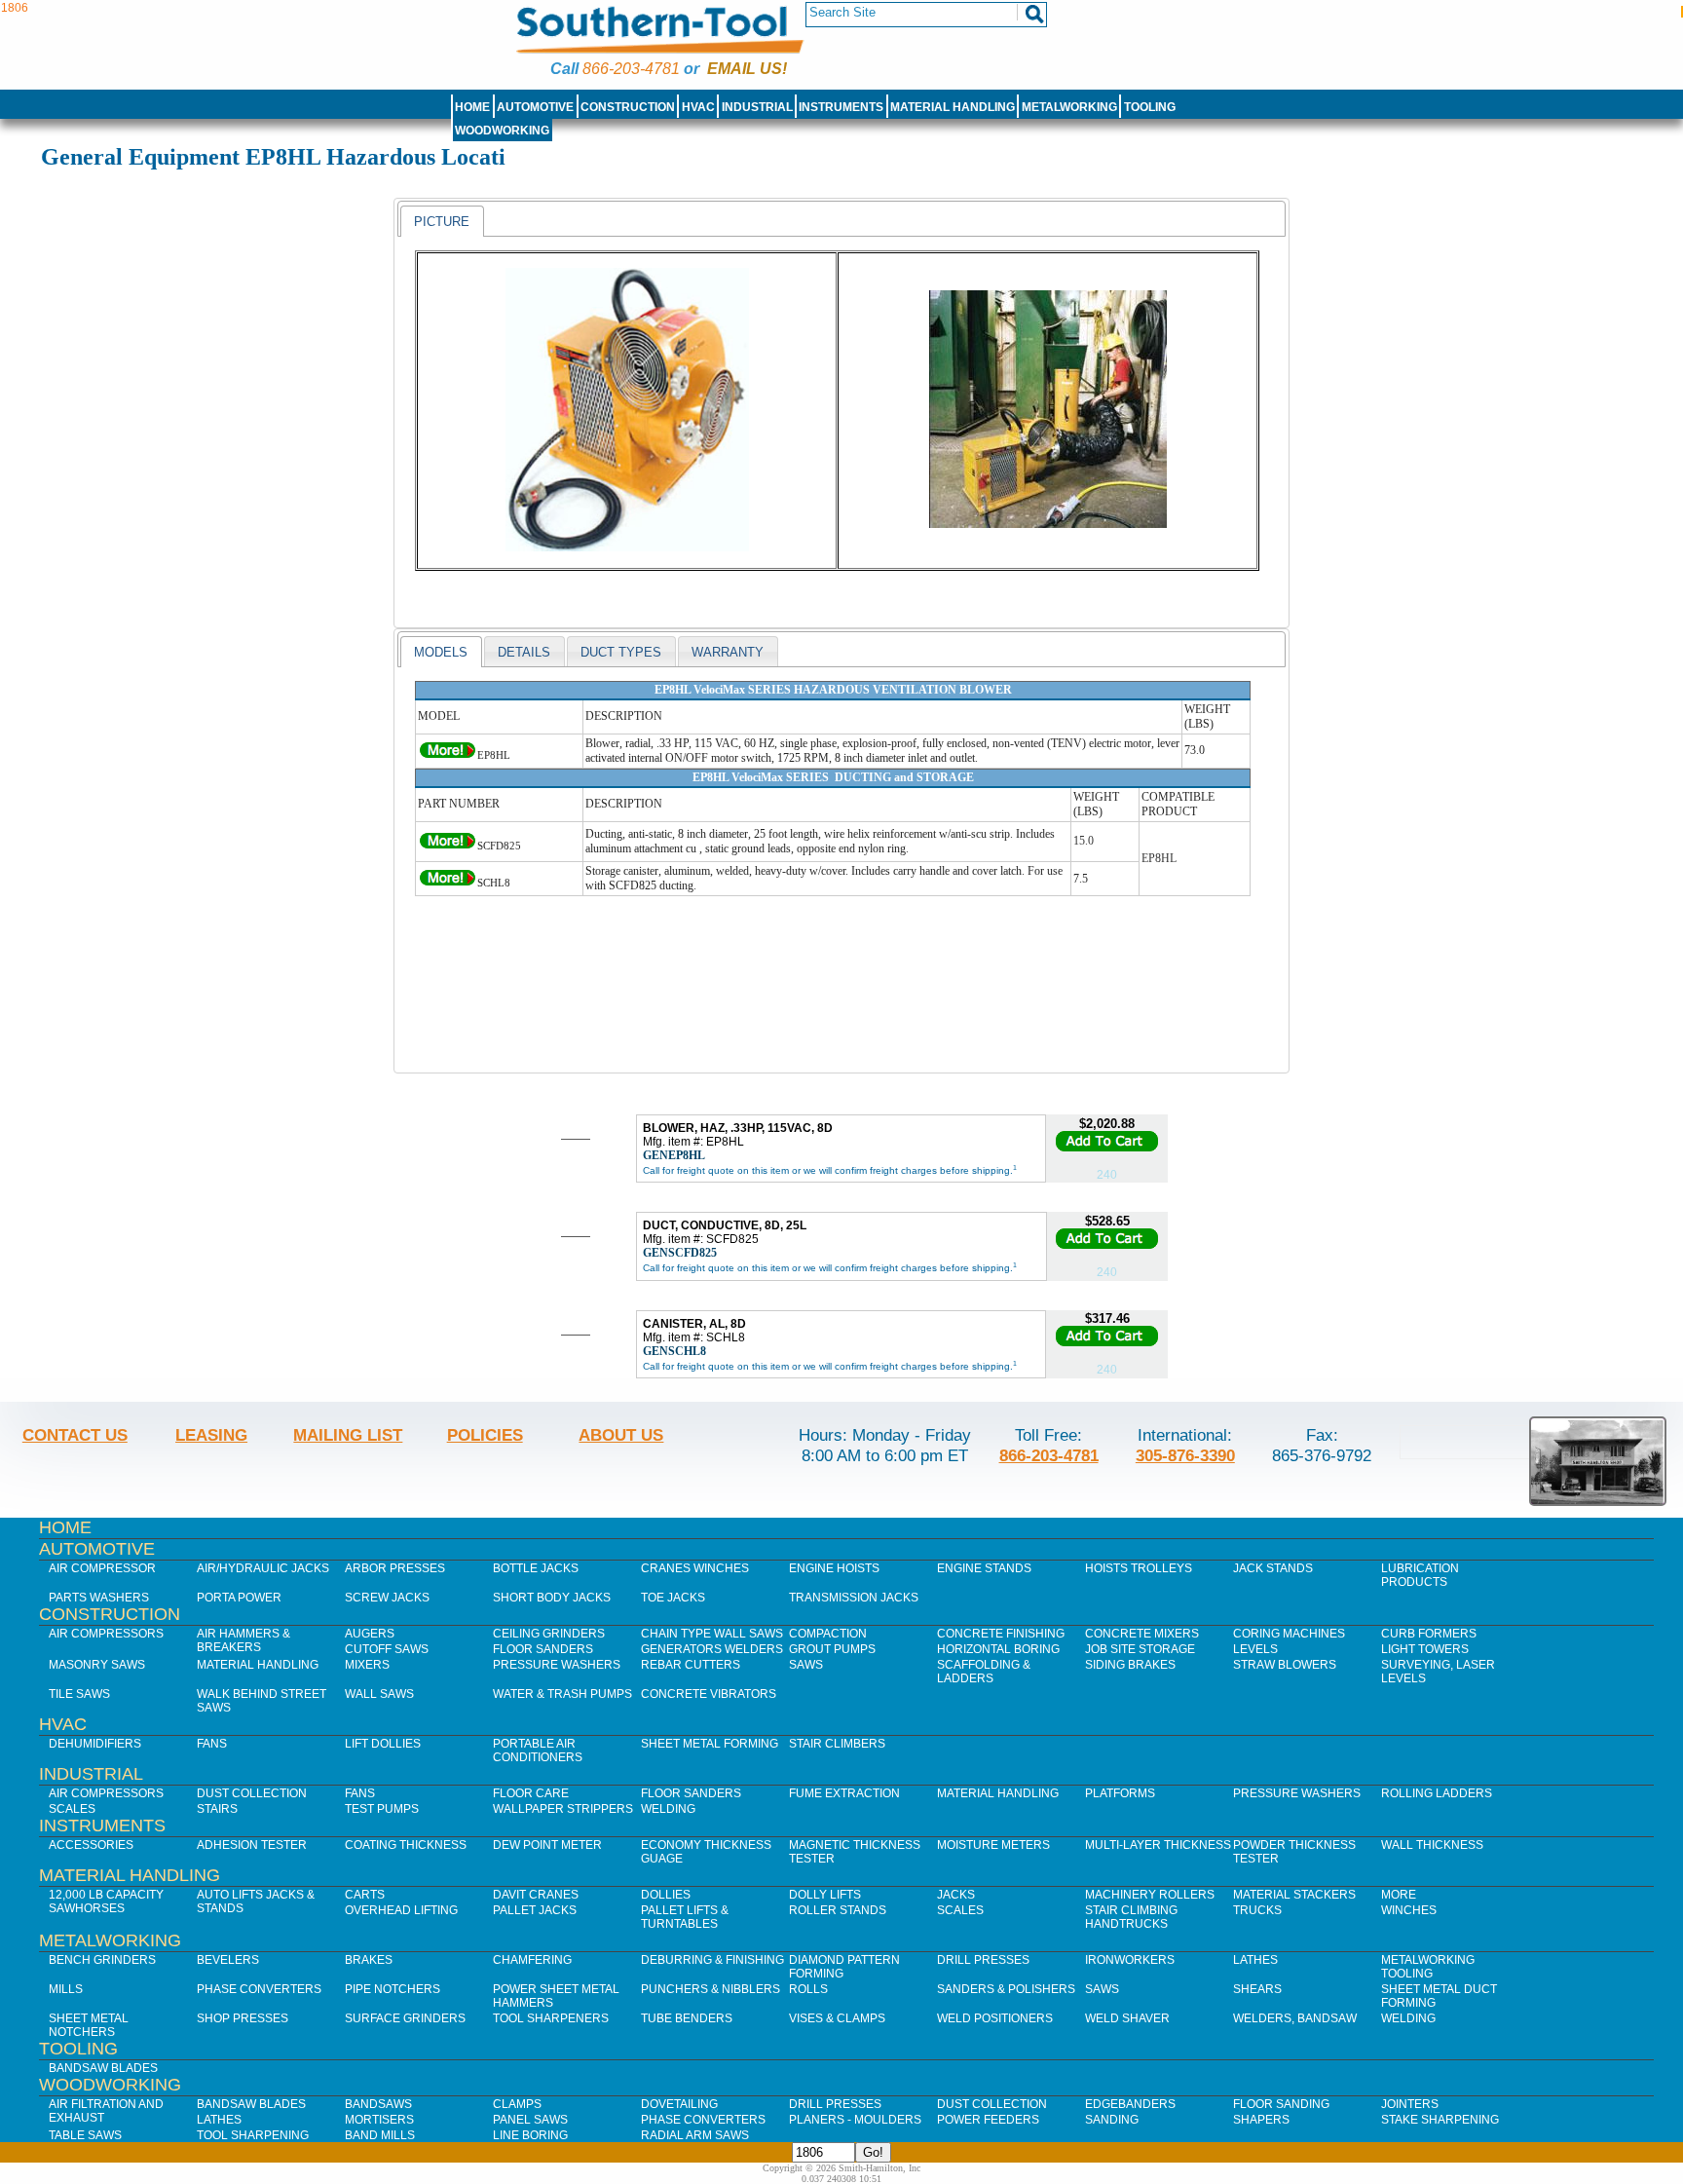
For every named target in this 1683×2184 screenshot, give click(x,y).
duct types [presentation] (621, 652)
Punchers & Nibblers (711, 1989)
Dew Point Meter (547, 1845)
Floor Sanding (1281, 2104)
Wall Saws (379, 1694)
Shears (1257, 1989)
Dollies (666, 1895)
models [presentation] (441, 652)
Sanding (1112, 2120)
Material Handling (953, 107)
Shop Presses (243, 2018)
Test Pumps (382, 1809)
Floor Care (531, 1793)
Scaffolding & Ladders (984, 1672)
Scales (72, 1809)
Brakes (369, 1960)
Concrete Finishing (1001, 1634)
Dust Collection (252, 1793)
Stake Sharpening (1440, 2120)
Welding (668, 1809)
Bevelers (228, 1960)
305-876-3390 (1185, 1455)
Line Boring (530, 2135)
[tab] (442, 221)
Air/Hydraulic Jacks (263, 1568)
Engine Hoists (834, 1568)
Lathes (1255, 1960)
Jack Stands (1273, 1568)
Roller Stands (838, 1910)
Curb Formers (1429, 1634)
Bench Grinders (102, 1960)
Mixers (367, 1665)
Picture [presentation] (442, 222)
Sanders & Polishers (1006, 1989)
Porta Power (239, 1598)
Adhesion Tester (252, 1845)
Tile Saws (79, 1694)
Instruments (841, 107)
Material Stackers (1294, 1895)
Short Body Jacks (552, 1598)
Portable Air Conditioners (538, 1751)
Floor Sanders (543, 1649)
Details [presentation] (524, 652)
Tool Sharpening (253, 2135)
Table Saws (85, 2135)
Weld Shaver (1127, 2018)
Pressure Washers (557, 1665)
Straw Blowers (1285, 1665)
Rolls (808, 1989)
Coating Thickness (406, 1845)
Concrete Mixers (1142, 1634)
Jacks (956, 1895)
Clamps (517, 2104)
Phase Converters (259, 1989)
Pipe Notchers (393, 1989)
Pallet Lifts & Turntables (685, 1917)
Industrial (757, 107)
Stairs (217, 1809)
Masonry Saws (97, 1665)
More (1399, 1895)
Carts (365, 1895)
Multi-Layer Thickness (1158, 1845)
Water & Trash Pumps (562, 1694)
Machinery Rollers (1150, 1895)
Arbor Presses (395, 1568)
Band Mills (380, 2135)
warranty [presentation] (728, 652)
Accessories (91, 1845)
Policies (485, 1435)
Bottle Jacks (536, 1568)
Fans (212, 1744)
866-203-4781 (631, 69)
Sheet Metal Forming (710, 1744)
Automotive (535, 107)
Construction (628, 107)
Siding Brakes (1130, 1665)
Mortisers (379, 2120)
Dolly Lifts (825, 1895)
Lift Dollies (383, 1744)
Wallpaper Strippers (563, 1809)
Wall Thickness (1432, 1845)
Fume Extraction (844, 1793)
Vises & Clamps (837, 2018)
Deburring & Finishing (712, 1960)
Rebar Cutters (691, 1665)
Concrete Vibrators (709, 1694)
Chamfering (532, 1960)
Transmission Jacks (854, 1598)
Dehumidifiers (95, 1744)
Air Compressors (106, 1634)
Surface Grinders (405, 2018)
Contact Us (75, 1435)
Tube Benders (687, 2018)
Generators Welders (712, 1649)
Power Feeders (988, 2120)
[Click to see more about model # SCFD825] (448, 846)
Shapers (1261, 2120)
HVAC (698, 107)
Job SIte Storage (1140, 1649)
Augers (370, 1634)
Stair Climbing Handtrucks (1131, 1917)
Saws (806, 1665)
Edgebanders (1130, 2104)
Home (472, 107)
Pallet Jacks (535, 1910)
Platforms (1120, 1793)
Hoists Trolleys (1139, 1568)
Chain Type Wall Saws (712, 1634)
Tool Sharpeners (551, 2018)
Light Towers (1425, 1649)
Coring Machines (1289, 1634)
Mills (66, 1989)
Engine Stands (984, 1568)
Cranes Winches (695, 1568)
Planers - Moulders (855, 2120)
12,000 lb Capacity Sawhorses (106, 1902)
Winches (1409, 1910)
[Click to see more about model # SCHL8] (448, 883)
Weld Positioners (995, 2018)
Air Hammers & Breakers (243, 1640)
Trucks (1257, 1910)
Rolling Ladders (1437, 1793)
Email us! (747, 69)
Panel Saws (530, 2120)
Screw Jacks (387, 1598)
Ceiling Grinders (549, 1634)
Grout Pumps (832, 1649)
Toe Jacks (673, 1598)
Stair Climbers (837, 1744)
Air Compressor (102, 1568)
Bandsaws (378, 2104)
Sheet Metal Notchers (89, 2025)
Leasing (211, 1435)
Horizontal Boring (998, 1649)
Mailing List (348, 1435)
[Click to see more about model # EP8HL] (448, 755)
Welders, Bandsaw (1295, 2018)
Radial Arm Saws (695, 2135)
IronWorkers (1130, 1960)
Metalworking (1069, 107)
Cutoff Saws (387, 1649)
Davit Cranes (536, 1895)
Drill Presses (983, 1960)
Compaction (828, 1634)
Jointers (1410, 2104)
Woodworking (502, 131)
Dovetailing (679, 2104)
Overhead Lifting (401, 1910)
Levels (1255, 1649)
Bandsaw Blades (103, 2068)
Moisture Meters (993, 1845)
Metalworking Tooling (1428, 1967)
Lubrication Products (1420, 1575)
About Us (621, 1435)
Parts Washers (99, 1598)
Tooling (1150, 107)
